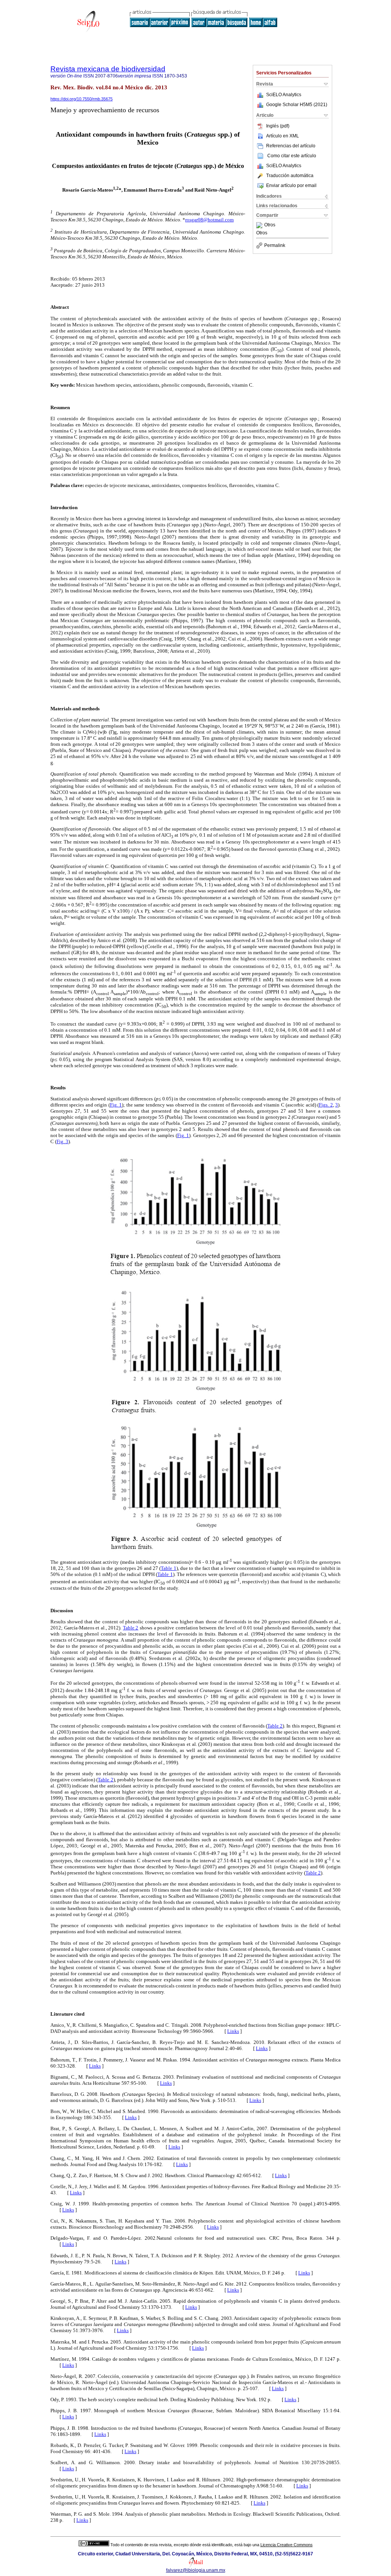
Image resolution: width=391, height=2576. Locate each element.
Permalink (275, 245)
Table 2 (131, 1628)
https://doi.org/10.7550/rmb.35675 (82, 99)
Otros (270, 225)
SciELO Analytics (284, 95)
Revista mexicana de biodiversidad (108, 69)
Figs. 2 (326, 1105)
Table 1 (168, 1568)
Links (233, 2031)
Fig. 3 (62, 1141)
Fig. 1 (116, 1105)
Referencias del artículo (291, 146)
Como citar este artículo (292, 156)
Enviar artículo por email (291, 185)
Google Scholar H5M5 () (297, 105)
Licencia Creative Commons (287, 2545)
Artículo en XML (283, 136)
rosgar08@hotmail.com (209, 220)
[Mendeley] (260, 225)
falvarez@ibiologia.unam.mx (196, 2570)
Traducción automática (290, 176)
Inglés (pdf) (278, 126)
